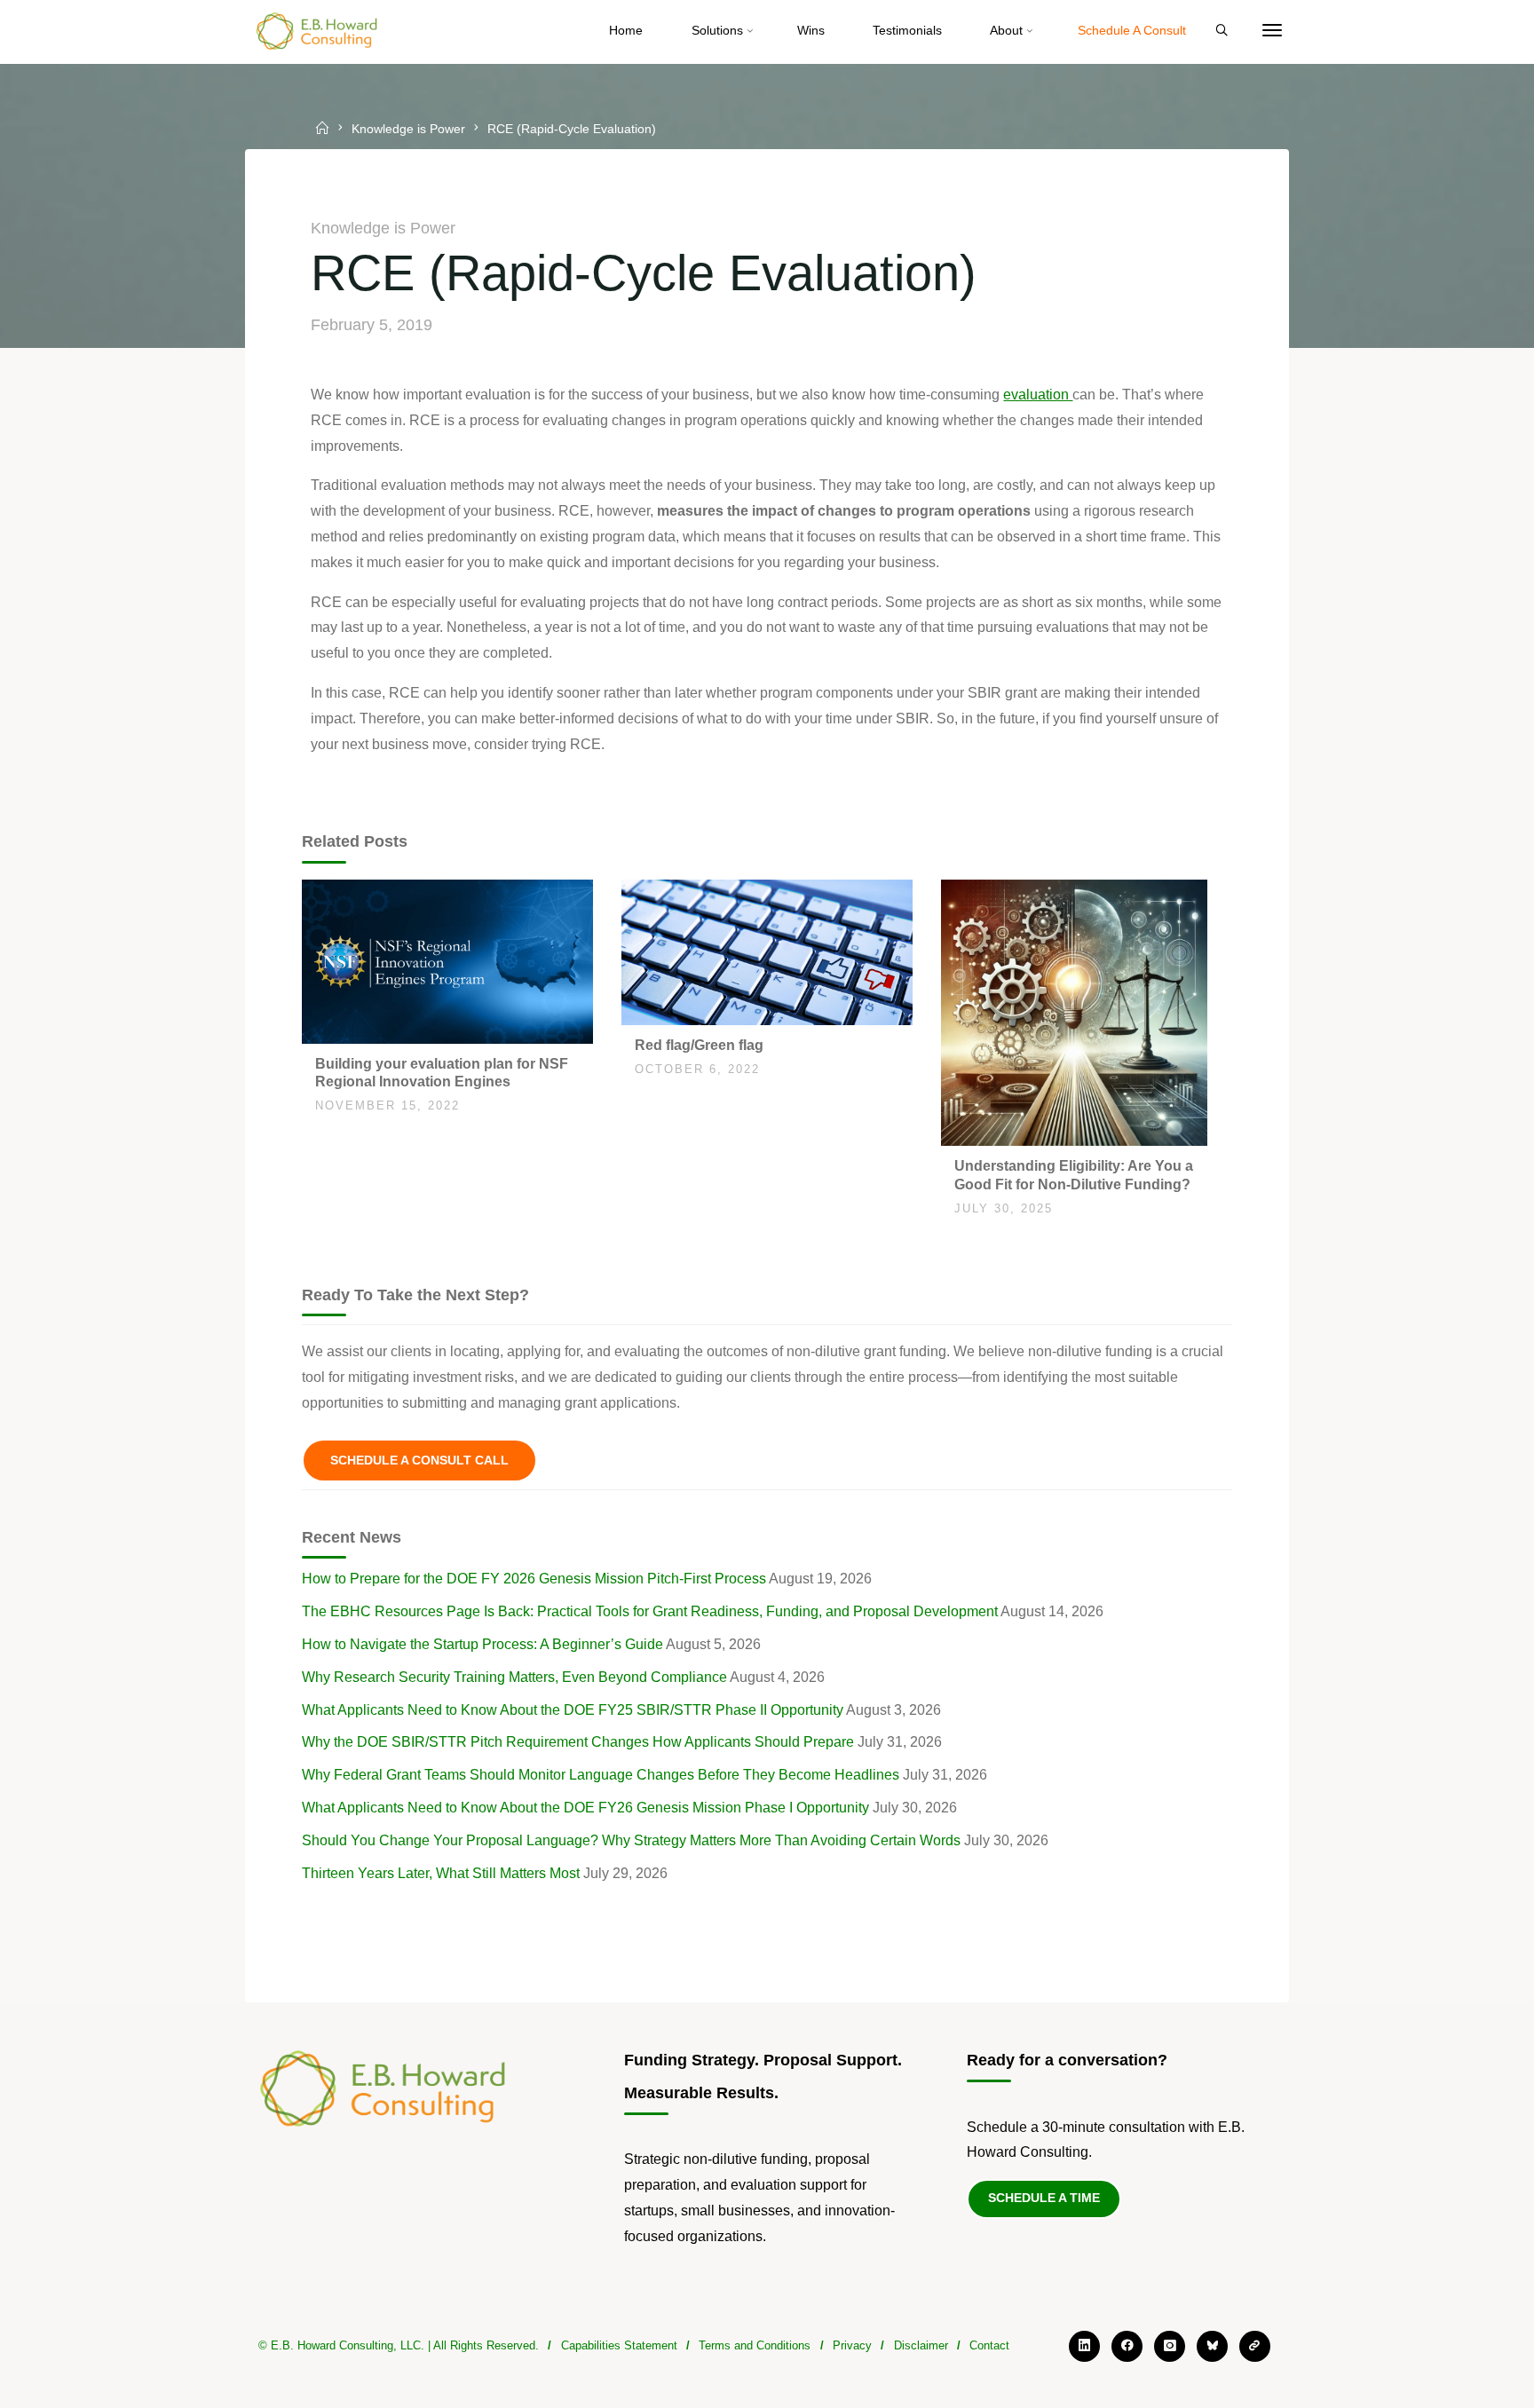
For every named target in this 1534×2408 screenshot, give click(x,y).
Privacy (852, 2345)
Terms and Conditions (755, 2345)
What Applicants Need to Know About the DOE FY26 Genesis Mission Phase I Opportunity (585, 1808)
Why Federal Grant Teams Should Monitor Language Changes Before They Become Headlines (601, 1775)
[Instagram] (1170, 2346)
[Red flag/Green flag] (767, 951)
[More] (1272, 31)
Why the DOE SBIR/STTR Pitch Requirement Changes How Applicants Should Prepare (578, 1742)
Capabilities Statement (619, 2345)
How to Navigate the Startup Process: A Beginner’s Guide (482, 1644)
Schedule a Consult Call (419, 1460)
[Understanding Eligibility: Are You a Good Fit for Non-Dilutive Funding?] (1074, 1011)
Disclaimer (921, 2345)
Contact (989, 2345)
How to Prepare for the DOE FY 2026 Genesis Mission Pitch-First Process (534, 1579)
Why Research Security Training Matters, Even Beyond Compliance (514, 1677)
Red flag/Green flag (699, 1045)
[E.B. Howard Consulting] (318, 31)
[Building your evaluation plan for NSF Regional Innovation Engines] (447, 960)
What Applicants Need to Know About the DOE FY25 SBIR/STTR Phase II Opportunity (573, 1710)
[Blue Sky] (1212, 2346)
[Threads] (1255, 2346)
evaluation (1038, 395)
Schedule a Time (1044, 2198)
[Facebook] (1127, 2346)
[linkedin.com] (1084, 2346)
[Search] (1222, 31)
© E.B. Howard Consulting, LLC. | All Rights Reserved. (399, 2345)
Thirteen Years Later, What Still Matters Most (441, 1873)
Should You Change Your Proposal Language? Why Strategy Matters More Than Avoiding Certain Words (631, 1840)
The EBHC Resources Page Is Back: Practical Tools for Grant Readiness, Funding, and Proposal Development (650, 1611)
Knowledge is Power (408, 130)
